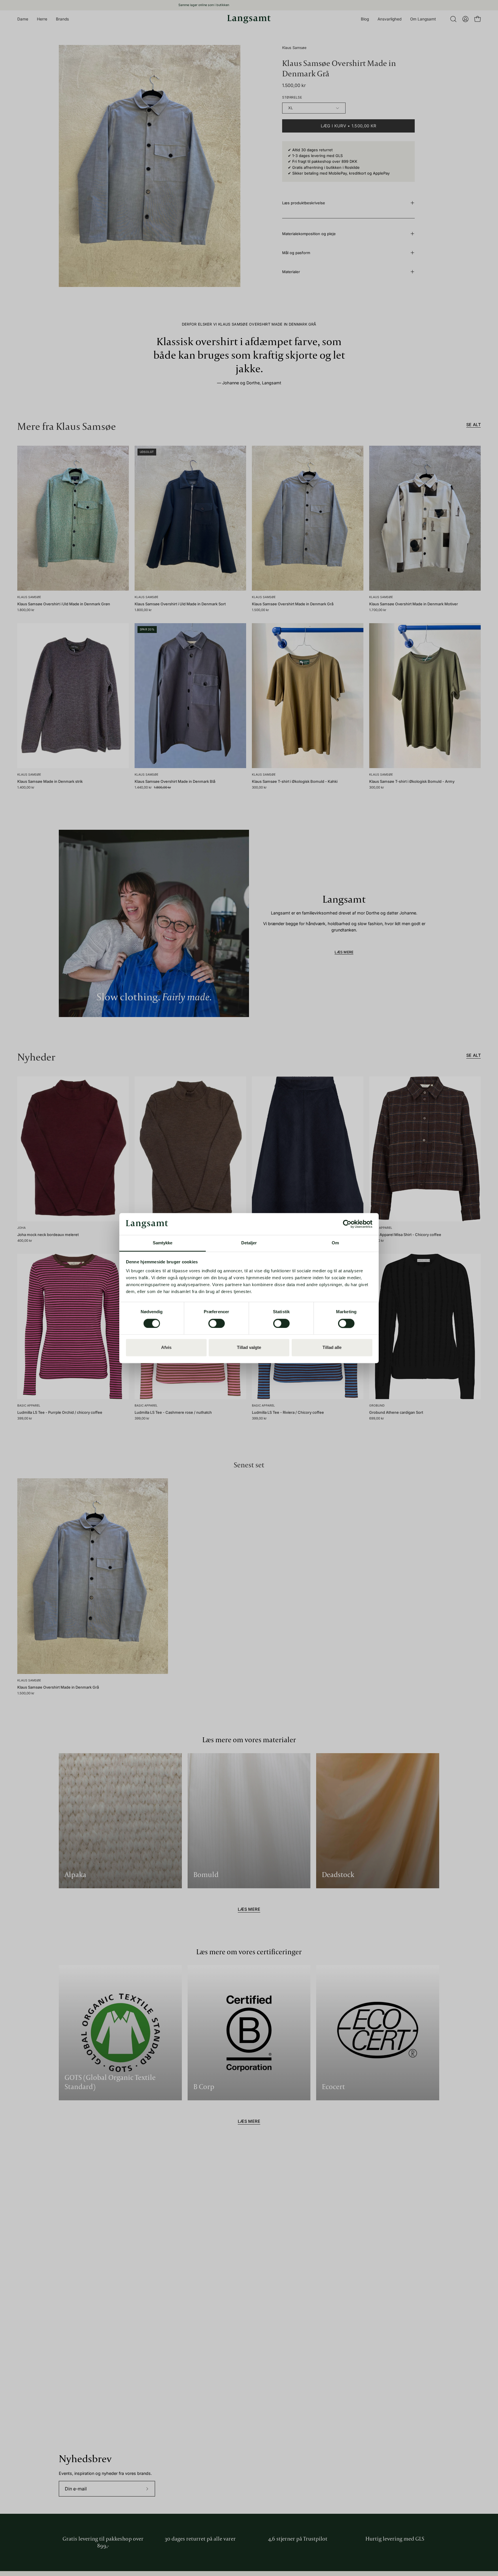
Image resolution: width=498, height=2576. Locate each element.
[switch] (217, 1323)
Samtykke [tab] (163, 1243)
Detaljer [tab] (249, 1243)
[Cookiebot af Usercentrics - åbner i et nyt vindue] (347, 1224)
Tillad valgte (249, 1348)
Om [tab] (335, 1243)
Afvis (166, 1348)
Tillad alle (332, 1348)
